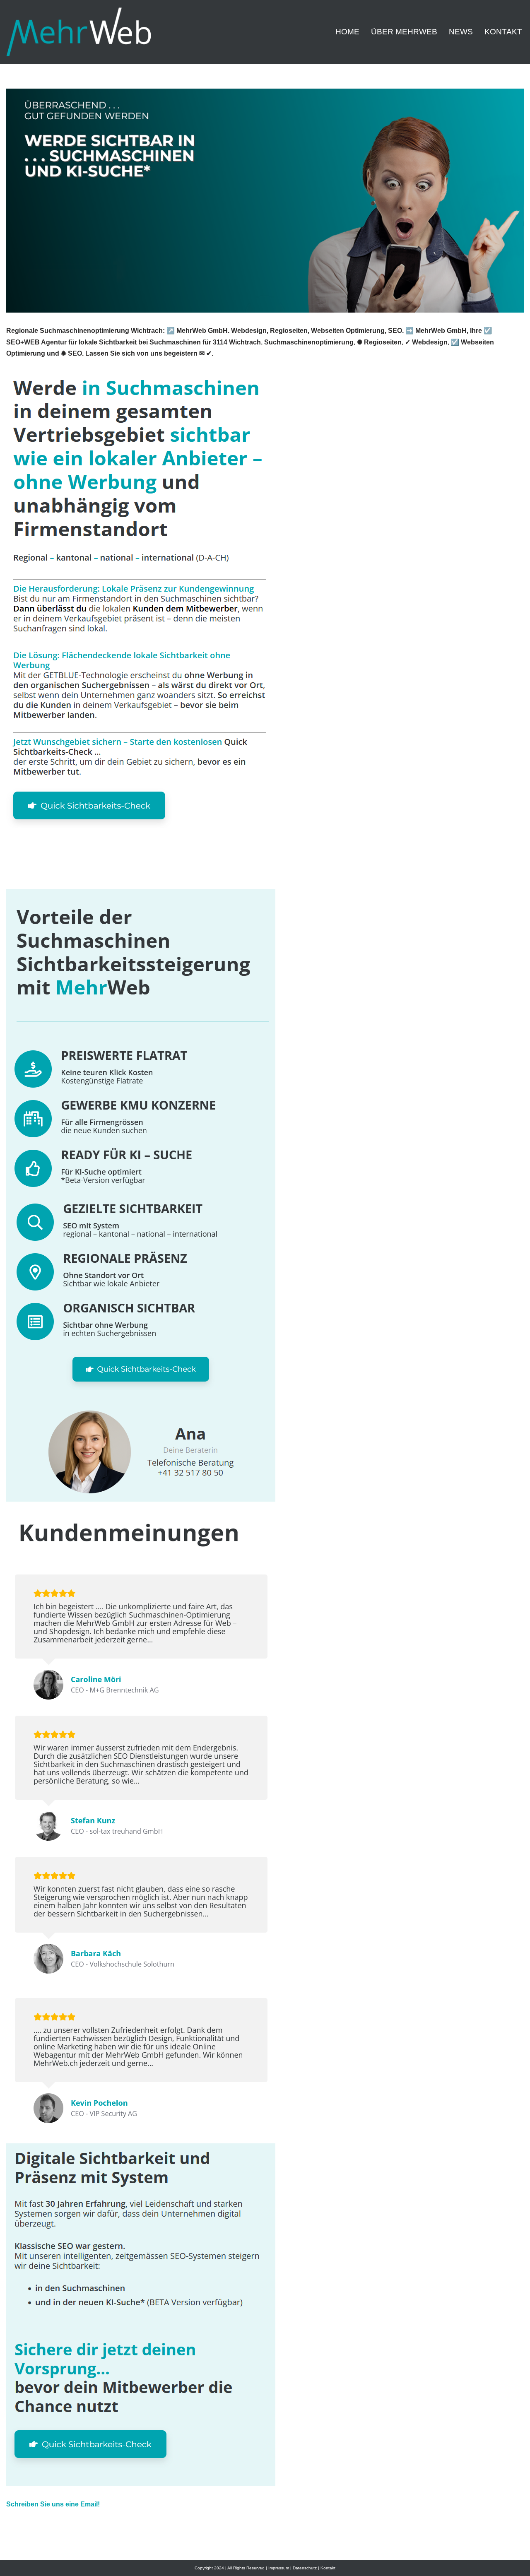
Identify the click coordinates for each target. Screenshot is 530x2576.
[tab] (112, 870)
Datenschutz (305, 2568)
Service (247, 870)
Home (347, 32)
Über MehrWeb (404, 32)
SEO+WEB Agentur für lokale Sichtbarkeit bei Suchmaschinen (112, 870)
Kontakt (503, 32)
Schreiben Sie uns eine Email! (53, 2504)
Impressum (279, 2568)
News (461, 32)
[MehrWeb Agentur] (79, 32)
